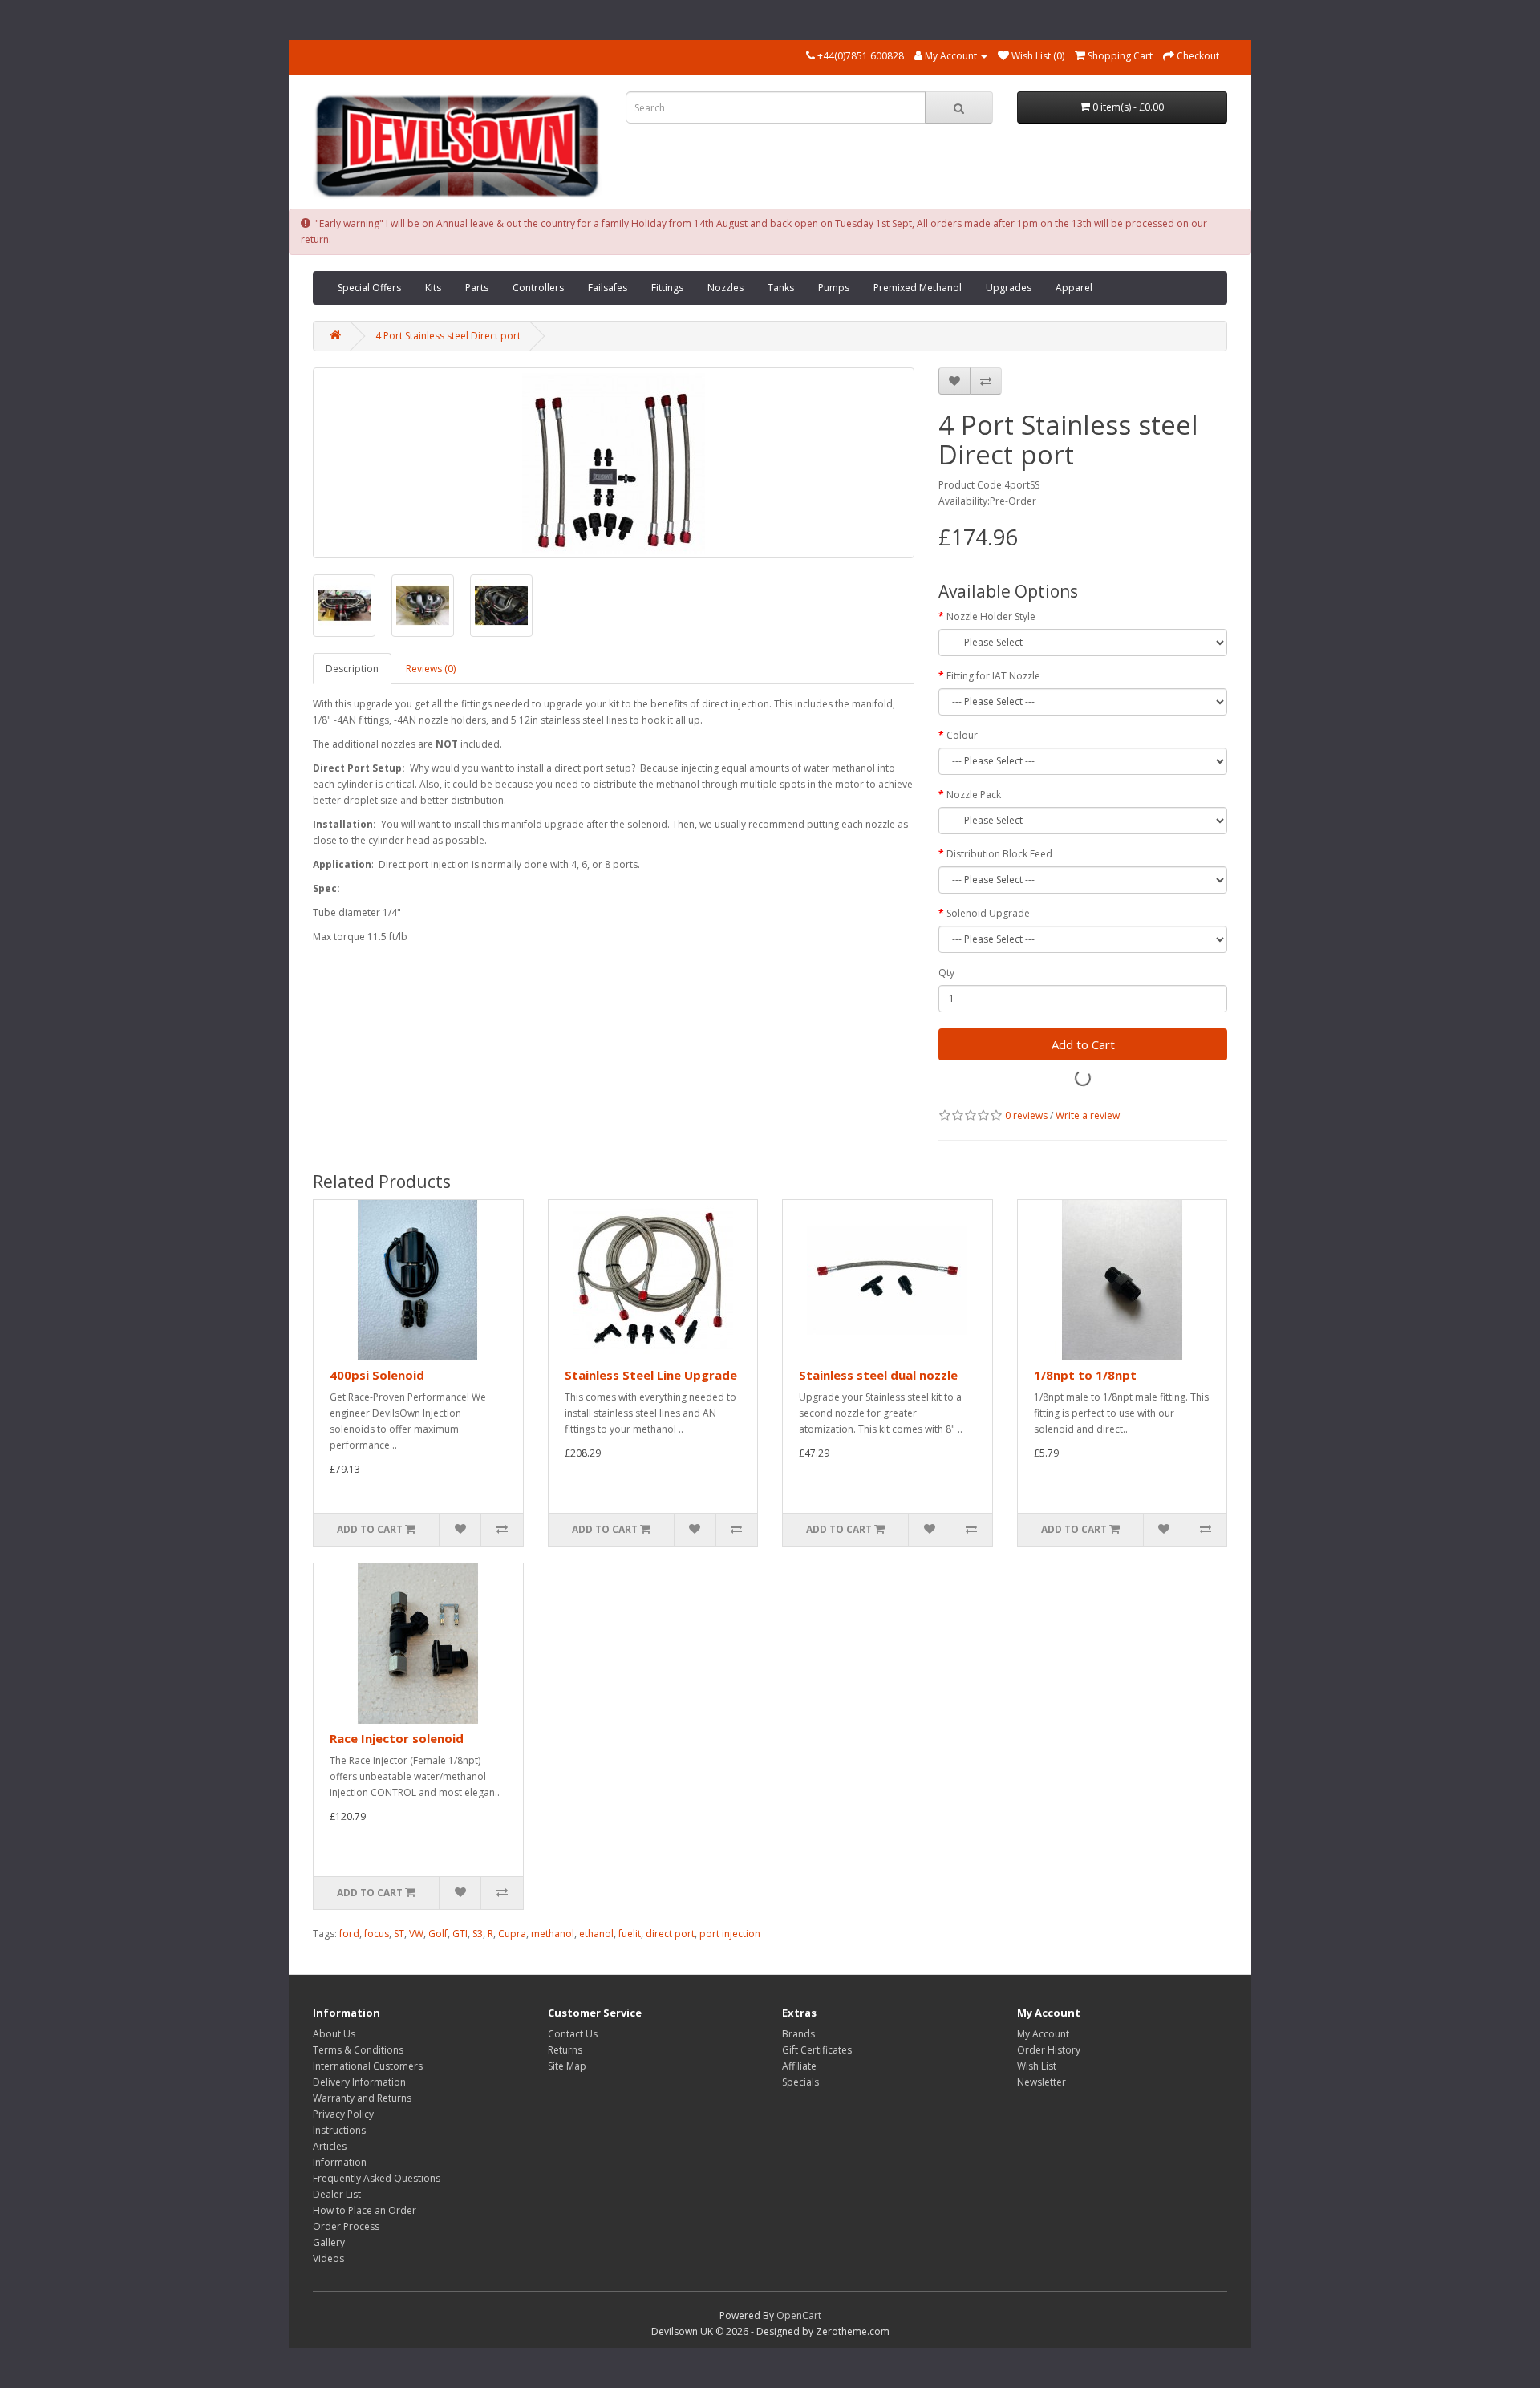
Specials (800, 2082)
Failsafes (608, 288)
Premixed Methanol (918, 288)
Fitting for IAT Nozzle (993, 676)
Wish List (1037, 2066)
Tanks (781, 288)
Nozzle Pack (974, 795)
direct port (670, 1934)
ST (399, 1934)
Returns (565, 2050)
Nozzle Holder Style (991, 616)
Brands (798, 2034)
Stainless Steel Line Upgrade (651, 1375)
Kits (433, 288)
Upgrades (1009, 288)
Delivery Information (359, 2082)
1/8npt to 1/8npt (1085, 1375)
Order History (1049, 2050)
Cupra (512, 1934)
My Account (1043, 2034)
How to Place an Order (365, 2210)
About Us (334, 2034)
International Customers (368, 2066)
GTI (460, 1934)
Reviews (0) (431, 669)
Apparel (1074, 288)
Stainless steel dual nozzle (878, 1375)
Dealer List (337, 2194)
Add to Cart (1083, 1044)
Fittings (667, 288)
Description (352, 669)
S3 (478, 1934)
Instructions (339, 2130)
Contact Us (573, 2034)
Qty (946, 973)
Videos (328, 2258)
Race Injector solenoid (397, 1738)
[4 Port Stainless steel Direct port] (614, 463)
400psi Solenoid (377, 1375)
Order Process (346, 2226)
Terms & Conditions (358, 2050)
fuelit (630, 1934)
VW (416, 1934)
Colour (962, 735)
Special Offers (369, 288)
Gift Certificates (817, 2050)
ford (349, 1934)
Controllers (538, 288)
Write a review (1088, 1115)
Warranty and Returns (362, 2098)
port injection (730, 1934)
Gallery (329, 2242)
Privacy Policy (343, 2114)
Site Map (567, 2066)
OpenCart (799, 2315)
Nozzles (725, 288)
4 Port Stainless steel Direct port (448, 336)
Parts (477, 288)
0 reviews (1026, 1115)
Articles (330, 2146)
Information (340, 2162)
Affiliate (799, 2066)
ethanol (596, 1934)
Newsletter (1042, 2082)
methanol (553, 1934)
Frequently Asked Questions (377, 2178)
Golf (438, 1934)
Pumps (834, 288)
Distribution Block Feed (999, 854)
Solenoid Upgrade (988, 913)
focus (377, 1934)
